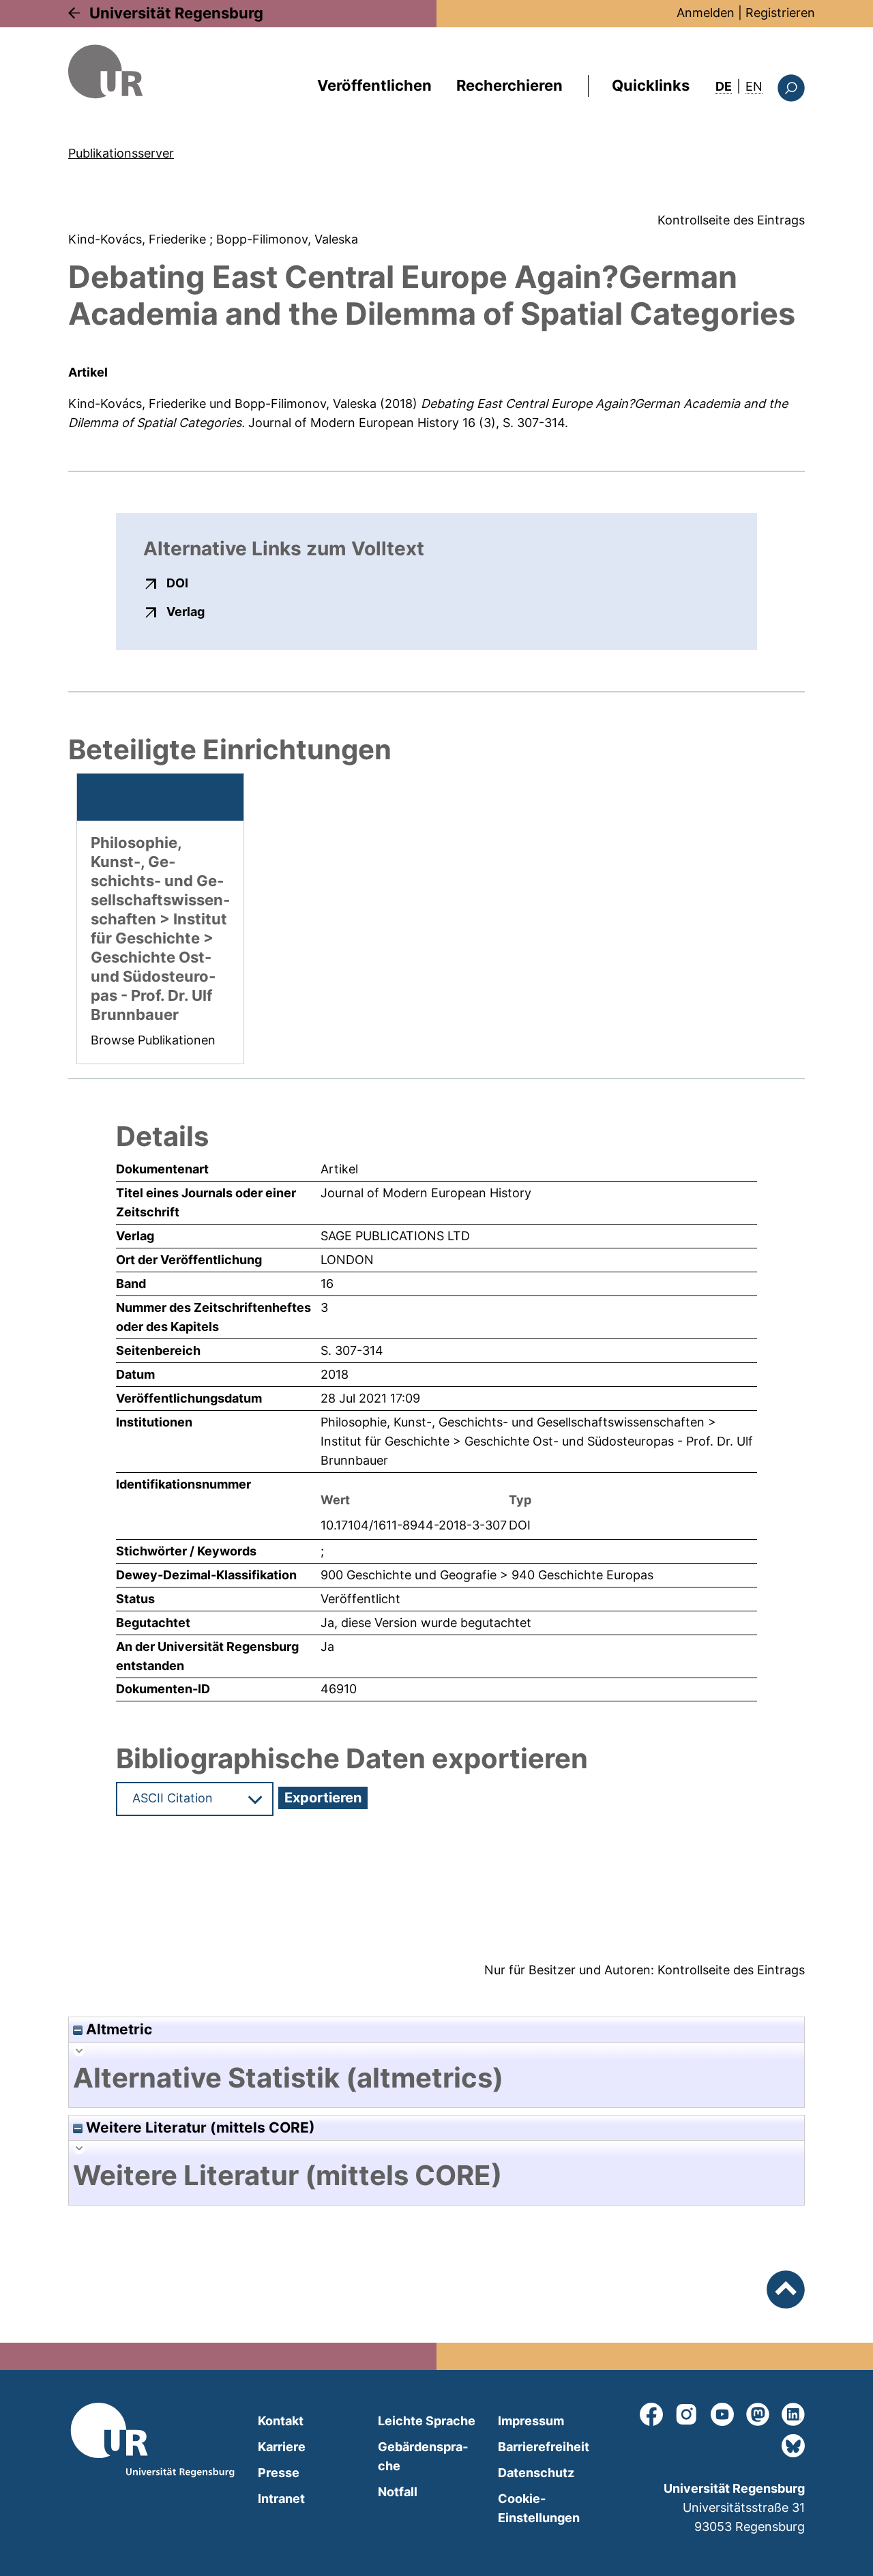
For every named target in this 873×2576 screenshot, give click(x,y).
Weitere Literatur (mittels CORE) (199, 2127)
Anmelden (706, 13)
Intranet (281, 2499)
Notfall (398, 2492)
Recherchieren (509, 85)
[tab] (436, 2078)
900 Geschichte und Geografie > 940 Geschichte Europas (487, 1575)
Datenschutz (536, 2473)
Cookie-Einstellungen (539, 2508)
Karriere (282, 2447)
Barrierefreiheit (544, 2447)
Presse (279, 2473)
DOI (177, 583)
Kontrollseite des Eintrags (731, 220)
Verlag (186, 611)
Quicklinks (651, 85)
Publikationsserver (121, 153)
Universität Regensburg (176, 13)
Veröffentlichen (374, 85)
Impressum (531, 2421)
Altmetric (117, 2029)
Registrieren (780, 13)
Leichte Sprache (427, 2421)
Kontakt (281, 2421)
